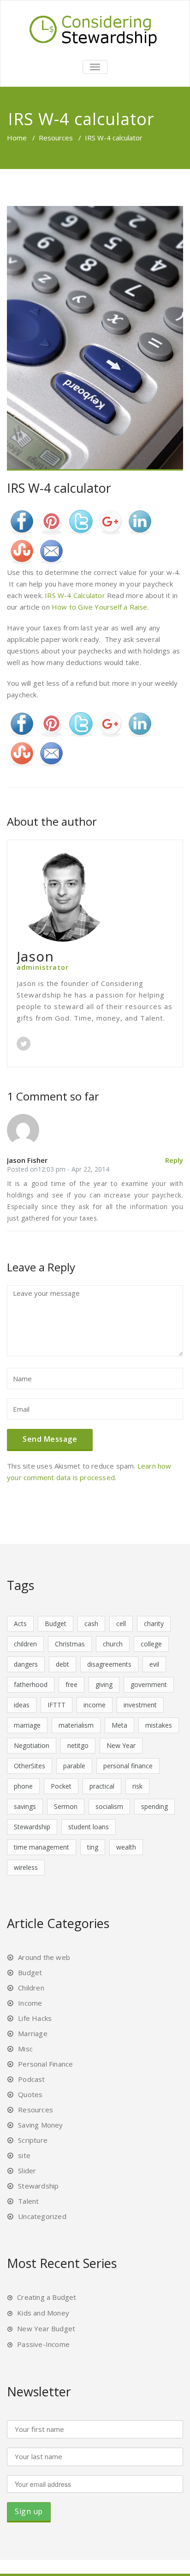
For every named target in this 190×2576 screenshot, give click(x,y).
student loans (89, 1827)
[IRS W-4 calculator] (95, 339)
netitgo (78, 1745)
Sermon (66, 1806)
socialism (109, 1806)
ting (93, 1847)
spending (154, 1806)
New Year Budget (46, 2328)
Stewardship (32, 1827)
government (149, 1684)
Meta (119, 1725)
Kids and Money (43, 2313)
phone (23, 1786)
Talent (28, 2201)
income (95, 1705)
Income (30, 2003)
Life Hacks (35, 2018)
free (71, 1684)
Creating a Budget (47, 2297)
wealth (126, 1847)
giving (104, 1684)
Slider (27, 2171)
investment (140, 1705)
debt (62, 1664)
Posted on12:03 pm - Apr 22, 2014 (58, 1169)
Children (31, 1988)
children (25, 1644)
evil (154, 1664)
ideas (22, 1705)
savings (25, 1806)
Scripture (33, 2140)
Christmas (70, 1644)
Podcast (31, 2079)
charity (154, 1624)
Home (17, 138)
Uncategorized (42, 2216)
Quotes (30, 2094)
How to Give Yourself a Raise (100, 607)
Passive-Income (43, 2344)
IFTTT (56, 1705)
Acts (20, 1624)
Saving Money (40, 2125)
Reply (174, 1160)
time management (42, 1847)
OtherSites (30, 1766)
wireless (26, 1867)
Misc (25, 2049)
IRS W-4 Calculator (75, 595)
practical (102, 1786)
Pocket (61, 1786)
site (24, 2155)
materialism (76, 1725)
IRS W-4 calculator (59, 488)
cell (121, 1624)
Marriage (33, 2033)
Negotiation (32, 1745)
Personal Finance (45, 2064)
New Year (121, 1745)
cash (91, 1624)
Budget (56, 1624)
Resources (56, 138)
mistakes (159, 1725)
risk (137, 1786)
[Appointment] (95, 29)
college (151, 1644)
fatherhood (31, 1684)
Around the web (44, 1957)
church (113, 1644)
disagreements (109, 1664)
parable (74, 1766)
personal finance (128, 1766)
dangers (26, 1664)
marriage (27, 1725)
